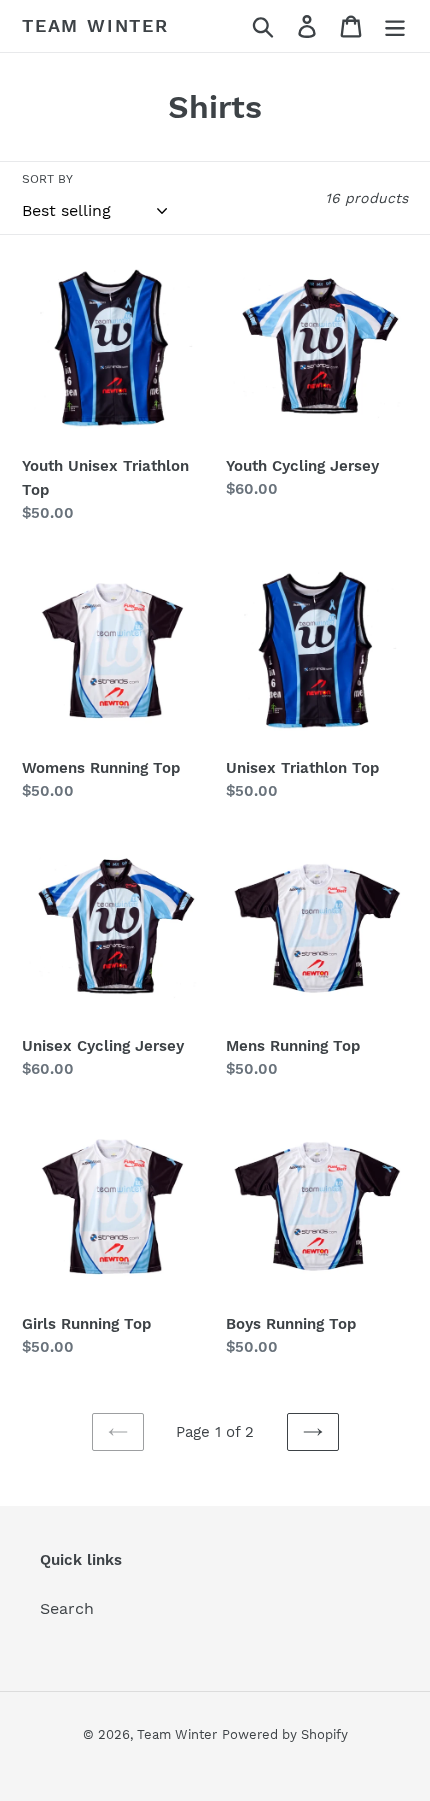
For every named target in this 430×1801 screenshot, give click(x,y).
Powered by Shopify (285, 1734)
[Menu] (395, 26)
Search (67, 1608)
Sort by (47, 179)
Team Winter (95, 25)
